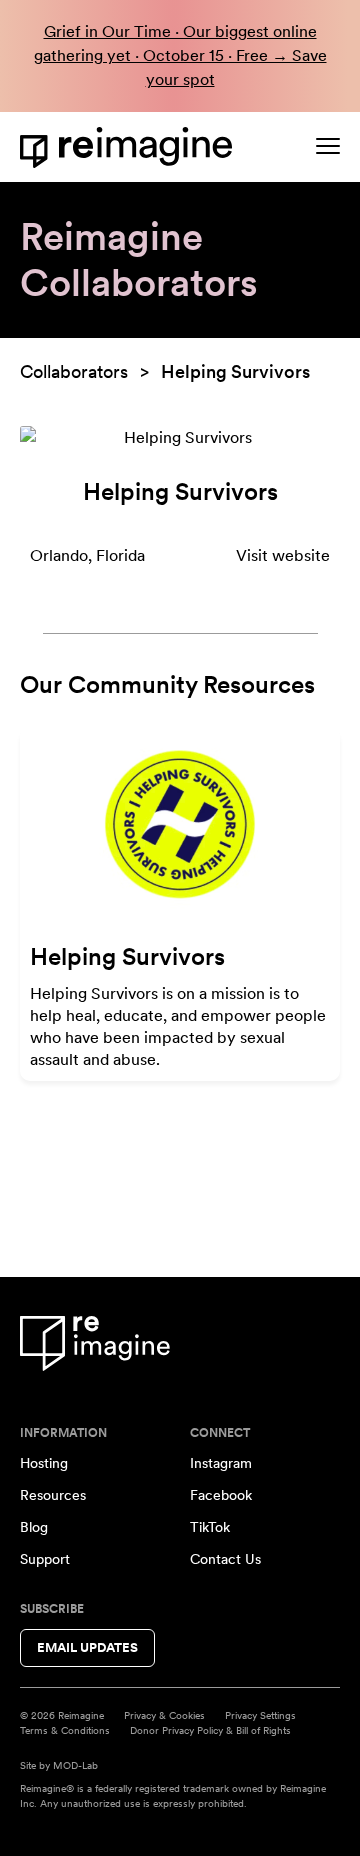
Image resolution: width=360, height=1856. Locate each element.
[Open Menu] (328, 146)
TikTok (210, 1527)
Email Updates (87, 1647)
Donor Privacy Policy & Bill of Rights (210, 1730)
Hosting (44, 1463)
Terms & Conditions (65, 1730)
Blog (34, 1527)
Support (45, 1559)
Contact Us (225, 1559)
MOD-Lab (75, 1765)
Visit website (283, 555)
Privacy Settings (260, 1715)
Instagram (221, 1463)
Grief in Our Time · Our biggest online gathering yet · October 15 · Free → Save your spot (180, 55)
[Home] (130, 147)
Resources (53, 1495)
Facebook (221, 1495)
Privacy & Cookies (164, 1715)
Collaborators (74, 371)
